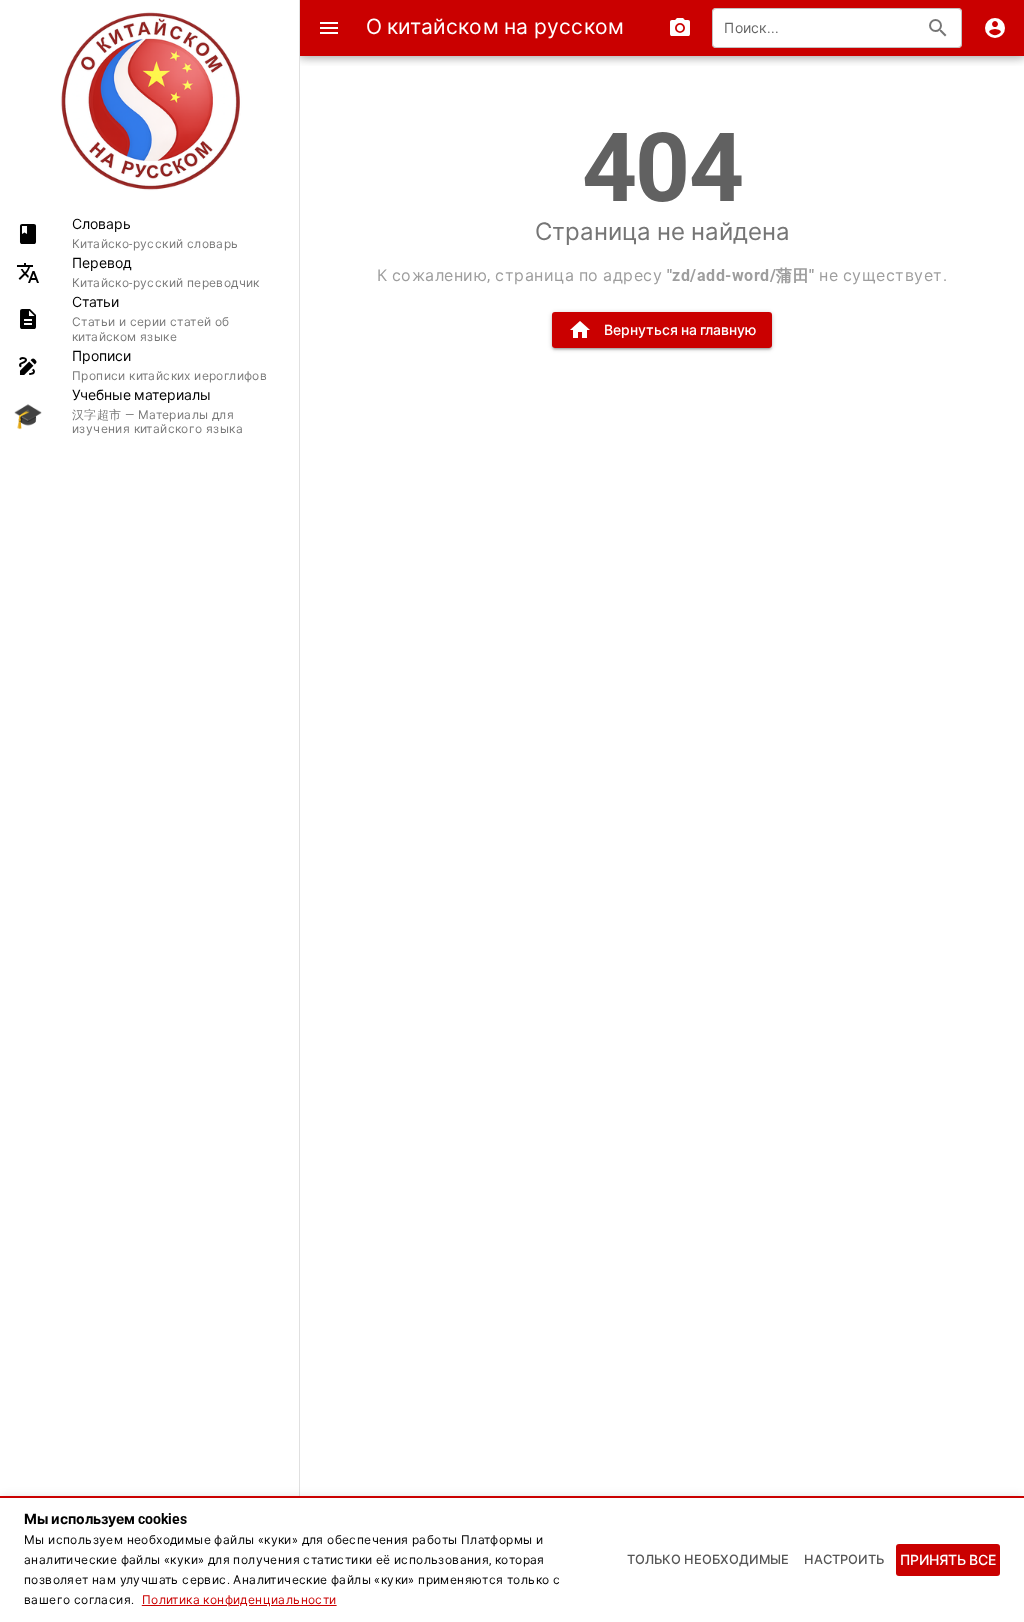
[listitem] (149, 233)
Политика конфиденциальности (239, 1600)
